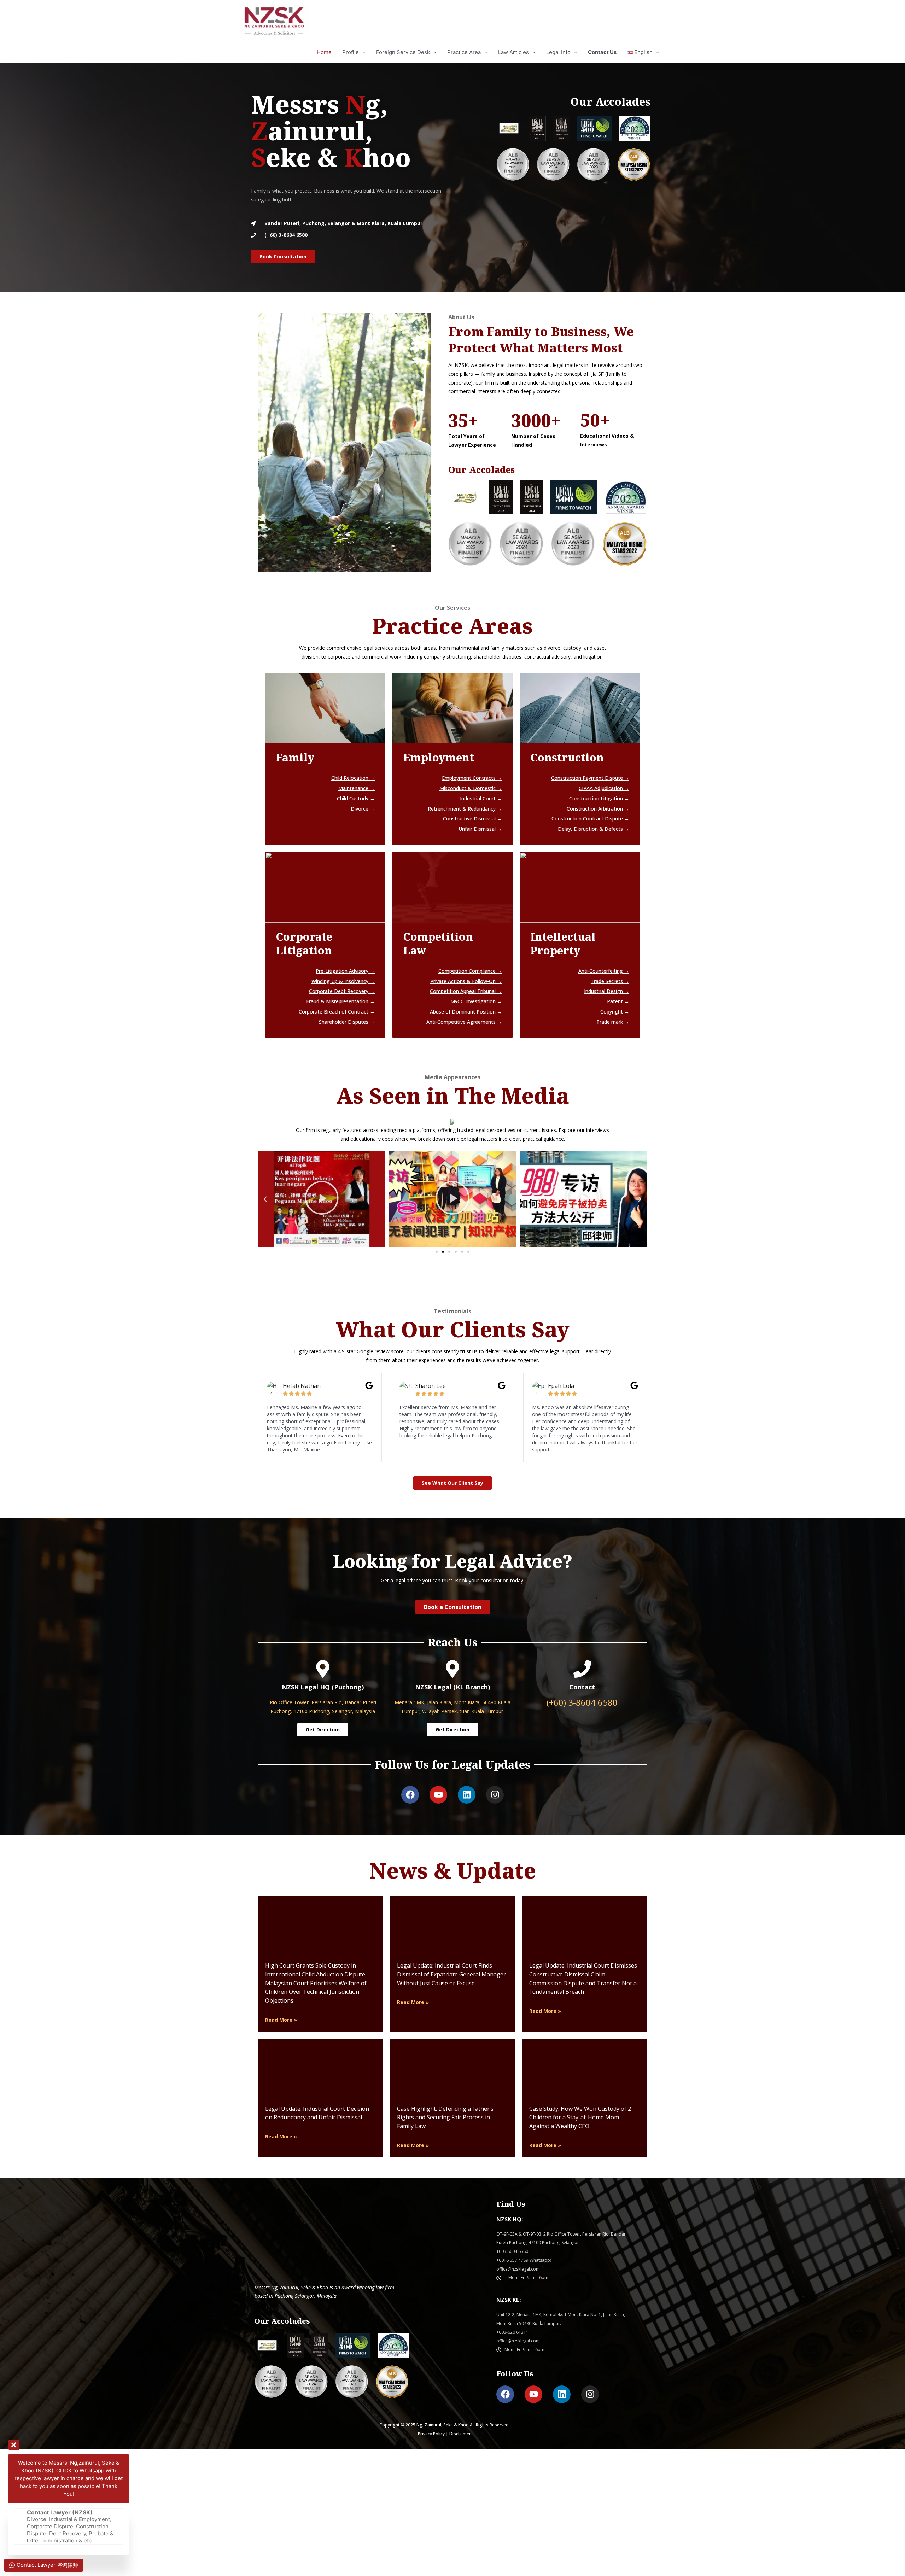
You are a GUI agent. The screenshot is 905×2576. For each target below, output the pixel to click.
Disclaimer (460, 2434)
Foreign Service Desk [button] (403, 52)
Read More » (281, 2020)
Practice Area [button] (464, 52)
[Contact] (582, 1669)
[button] (643, 52)
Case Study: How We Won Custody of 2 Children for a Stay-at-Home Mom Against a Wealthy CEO (580, 2118)
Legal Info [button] (558, 52)
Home (324, 52)
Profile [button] (351, 52)
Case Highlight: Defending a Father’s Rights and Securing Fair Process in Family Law (445, 2118)
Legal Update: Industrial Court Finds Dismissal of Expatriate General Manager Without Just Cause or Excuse (451, 1974)
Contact (582, 1687)
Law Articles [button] (513, 52)
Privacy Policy (431, 2434)
